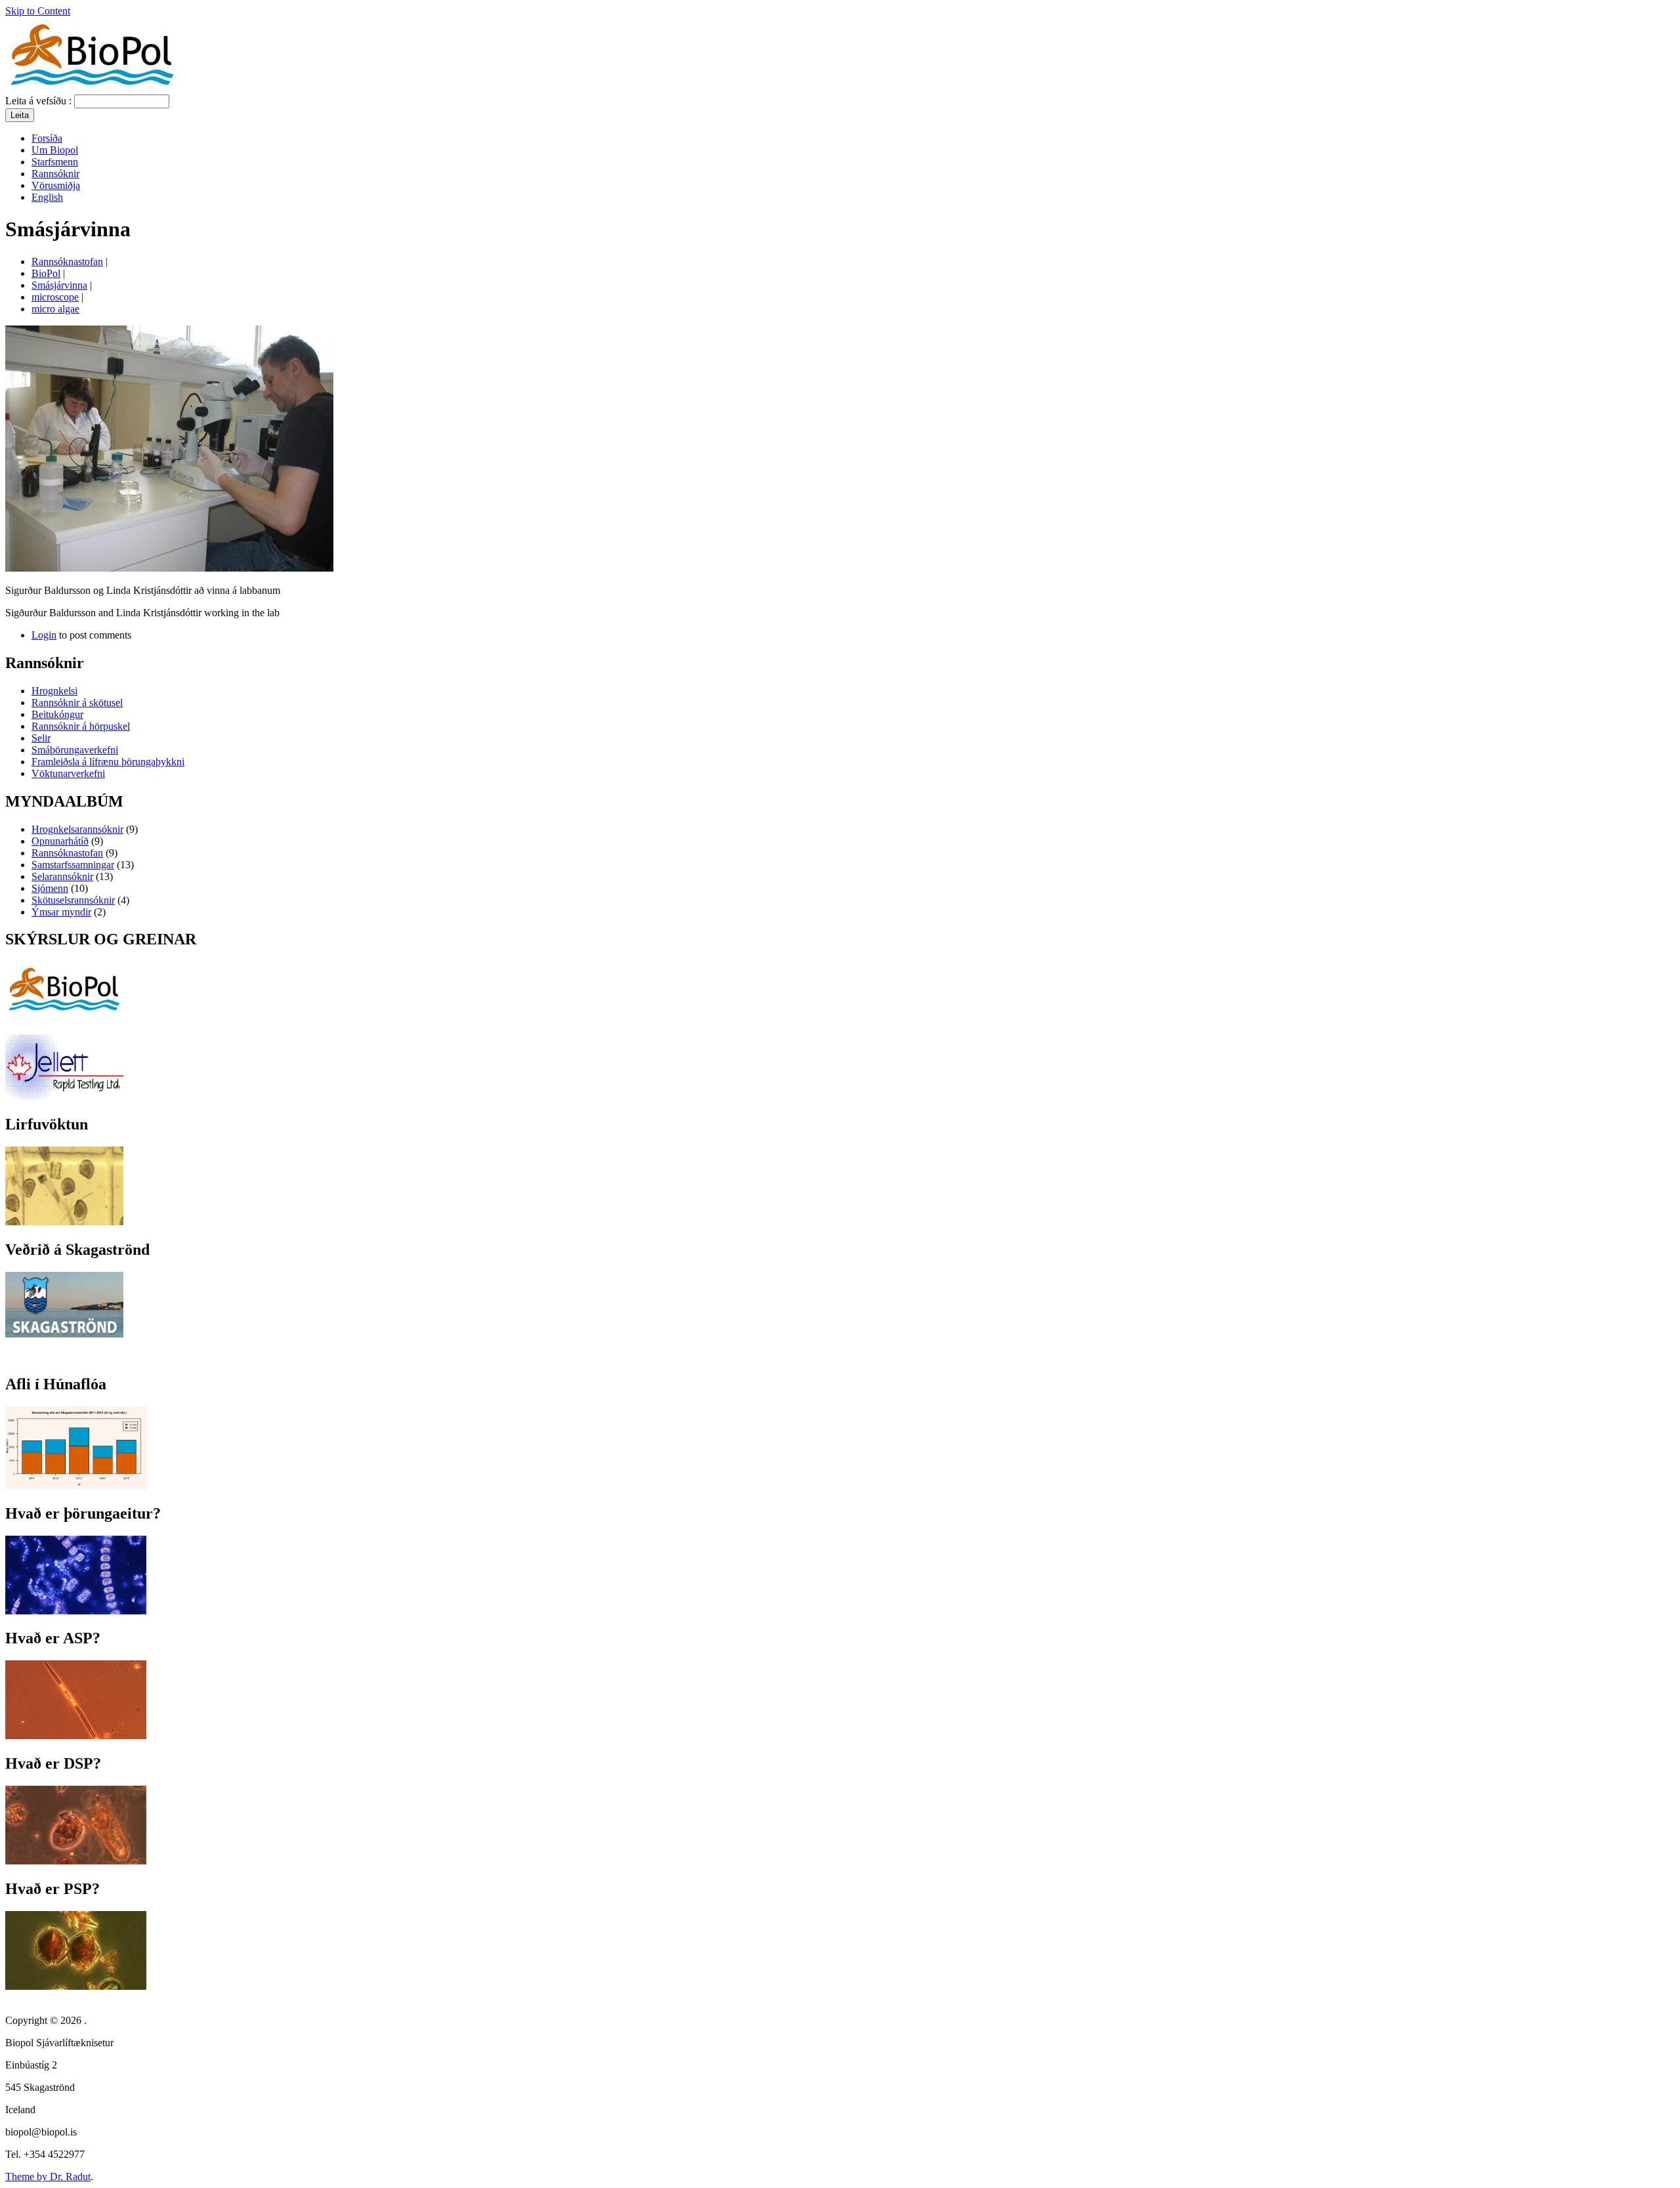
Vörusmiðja (56, 185)
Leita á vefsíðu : (40, 101)
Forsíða (47, 138)
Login (44, 635)
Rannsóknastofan (67, 262)
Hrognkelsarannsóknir (77, 829)
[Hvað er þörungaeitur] (76, 1611)
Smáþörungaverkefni (75, 750)
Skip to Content (38, 11)
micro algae (55, 309)
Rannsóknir (55, 174)
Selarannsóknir (62, 876)
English (47, 197)
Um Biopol (55, 150)
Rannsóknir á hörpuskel (81, 726)
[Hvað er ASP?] (76, 1736)
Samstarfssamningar (73, 865)
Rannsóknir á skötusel (77, 703)
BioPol (46, 273)
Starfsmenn (55, 162)
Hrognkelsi (54, 691)
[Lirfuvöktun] (64, 1222)
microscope (55, 297)
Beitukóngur (57, 714)
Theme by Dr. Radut (48, 2177)
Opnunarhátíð (60, 841)
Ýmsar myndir (61, 912)
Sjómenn (50, 888)
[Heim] (92, 88)
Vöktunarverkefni (68, 773)
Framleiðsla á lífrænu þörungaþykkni (108, 762)
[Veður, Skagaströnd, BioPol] (64, 1334)
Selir (41, 738)
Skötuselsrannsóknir (73, 900)
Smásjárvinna (59, 285)
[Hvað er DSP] (76, 1861)
